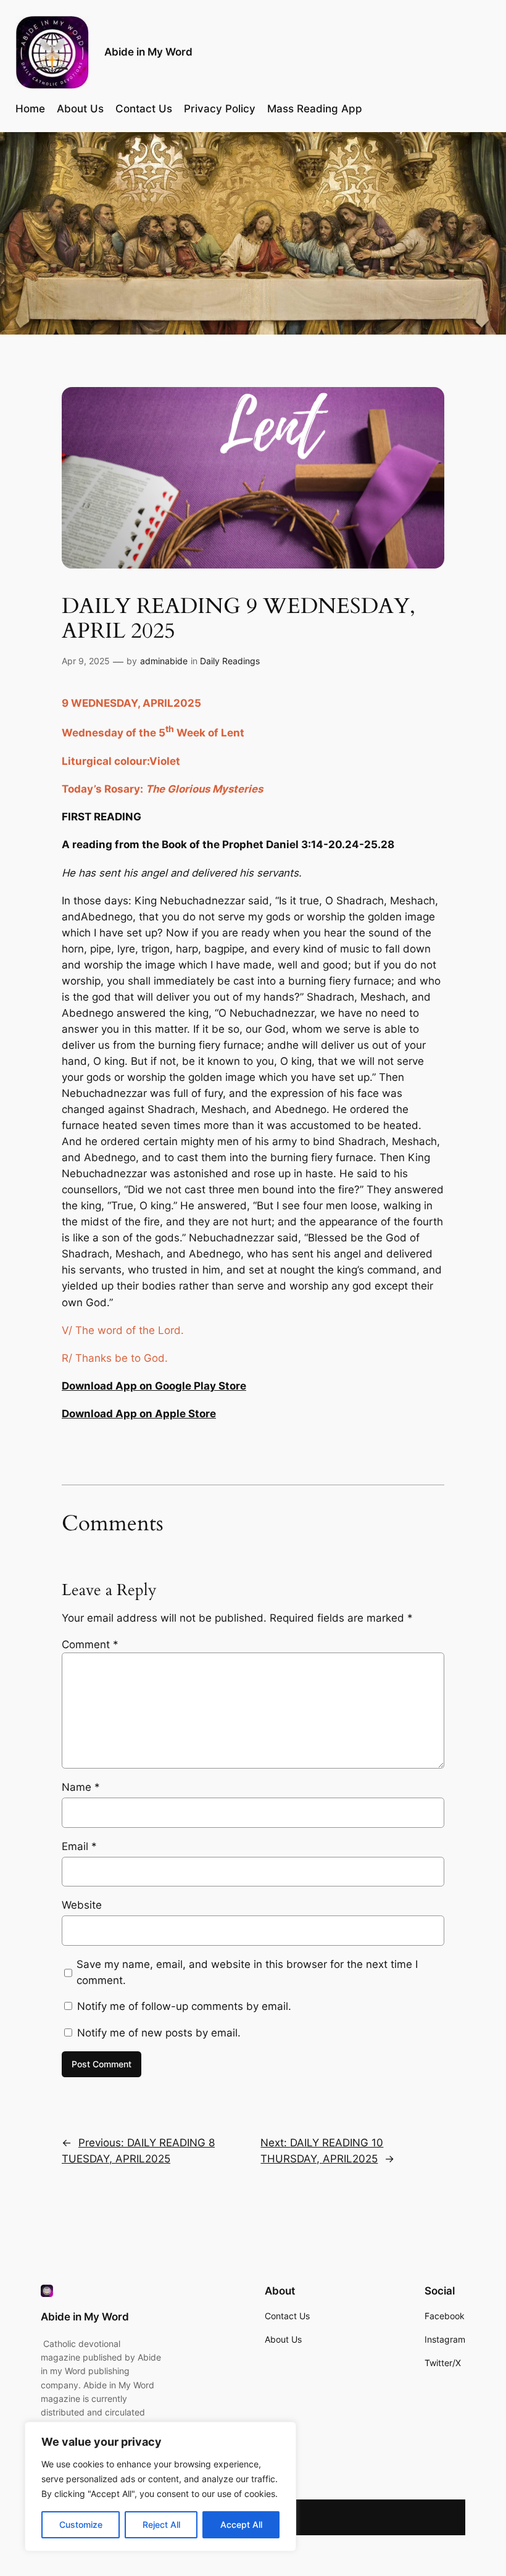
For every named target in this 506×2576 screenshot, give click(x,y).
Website (82, 1905)
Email (79, 1846)
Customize (81, 2524)
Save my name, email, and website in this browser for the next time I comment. (247, 1972)
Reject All (161, 2524)
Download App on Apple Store (139, 1414)
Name (81, 1787)
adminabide (164, 661)
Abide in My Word (148, 52)
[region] (160, 2486)
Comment (90, 1644)
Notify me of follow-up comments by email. (184, 2006)
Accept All (241, 2524)
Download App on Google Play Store (154, 1386)
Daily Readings (230, 661)
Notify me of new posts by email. (159, 2033)
